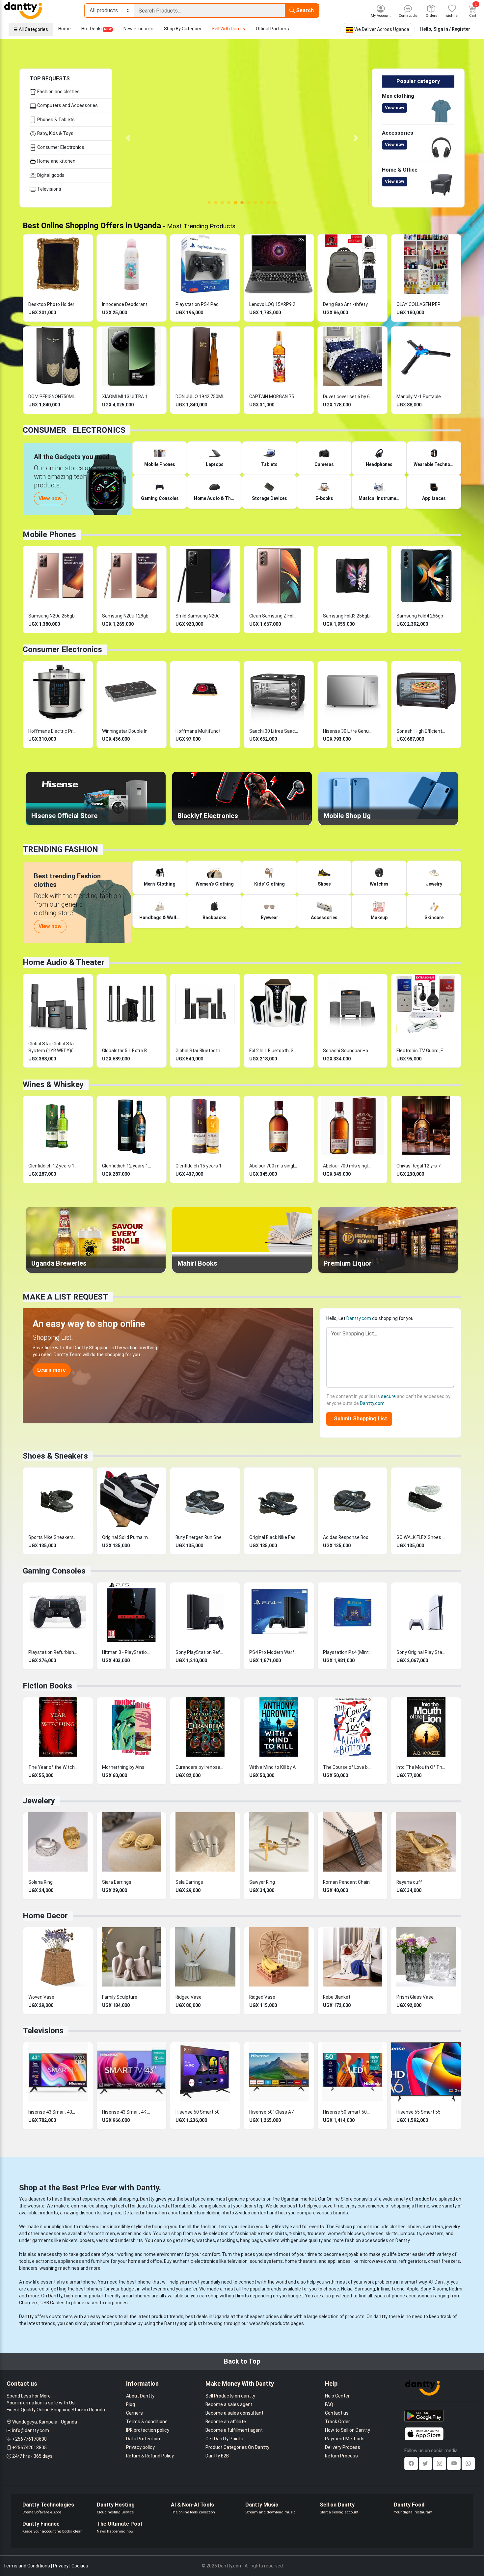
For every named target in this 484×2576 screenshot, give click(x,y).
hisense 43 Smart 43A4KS (53, 2112)
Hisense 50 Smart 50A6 (200, 2112)
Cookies (80, 2566)
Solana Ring (40, 1882)
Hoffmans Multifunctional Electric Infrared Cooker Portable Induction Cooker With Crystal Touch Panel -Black (200, 731)
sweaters (433, 2227)
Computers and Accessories (67, 105)
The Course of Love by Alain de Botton (348, 1767)
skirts (392, 2233)
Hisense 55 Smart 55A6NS (421, 2112)
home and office (145, 2261)
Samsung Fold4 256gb (420, 616)
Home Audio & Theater (64, 962)
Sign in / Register (452, 29)
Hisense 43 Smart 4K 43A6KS (127, 2112)
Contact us (337, 2413)
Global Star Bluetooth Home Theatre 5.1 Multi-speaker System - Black (200, 1051)
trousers (316, 2233)
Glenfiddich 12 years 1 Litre (53, 1166)
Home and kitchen (56, 161)
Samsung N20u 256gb (52, 616)
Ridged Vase (188, 1997)
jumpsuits (410, 2233)
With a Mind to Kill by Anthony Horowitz (274, 1767)
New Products (138, 29)
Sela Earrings (189, 1882)
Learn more (52, 1370)
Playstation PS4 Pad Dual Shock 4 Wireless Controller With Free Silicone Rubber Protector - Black (200, 304)
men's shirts (274, 2233)
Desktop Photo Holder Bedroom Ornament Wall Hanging (53, 304)
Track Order (337, 2422)
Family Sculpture (120, 1997)
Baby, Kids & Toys (55, 133)
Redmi (456, 2289)
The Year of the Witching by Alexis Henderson (53, 1767)
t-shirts (297, 2233)
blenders (28, 2268)
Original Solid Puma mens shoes (127, 1537)
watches (206, 2240)
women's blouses (346, 2233)
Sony (426, 2289)
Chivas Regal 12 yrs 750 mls (421, 1166)
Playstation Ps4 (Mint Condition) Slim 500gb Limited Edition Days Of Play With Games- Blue (348, 1652)
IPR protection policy (148, 2430)
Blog (131, 2404)
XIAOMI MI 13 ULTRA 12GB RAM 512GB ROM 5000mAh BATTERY (127, 397)
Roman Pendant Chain (346, 1882)
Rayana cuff (409, 1882)
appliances (69, 2261)
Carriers (134, 2413)
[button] (128, 138)
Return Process (341, 2456)
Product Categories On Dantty (237, 2447)
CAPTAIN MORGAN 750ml (274, 397)
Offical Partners (272, 29)
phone (144, 2282)
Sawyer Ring (262, 1882)
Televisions (49, 189)
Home (65, 29)
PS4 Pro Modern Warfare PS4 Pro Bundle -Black (274, 1652)
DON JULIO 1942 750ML (200, 397)
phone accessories (412, 2296)
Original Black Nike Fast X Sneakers (274, 1537)
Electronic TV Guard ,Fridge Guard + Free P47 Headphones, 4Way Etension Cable (421, 1051)
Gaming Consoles (54, 1571)
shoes (414, 2227)
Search (304, 10)
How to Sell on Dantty (348, 2430)
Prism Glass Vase (415, 1997)
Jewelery (39, 1801)
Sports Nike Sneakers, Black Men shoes (53, 1537)
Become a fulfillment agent (234, 2430)
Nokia (347, 2289)
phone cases (85, 2303)
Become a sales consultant (234, 2413)
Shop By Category (183, 29)
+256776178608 (29, 2439)
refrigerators (412, 2261)
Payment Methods (345, 2439)
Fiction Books (47, 1686)
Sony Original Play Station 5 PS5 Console (421, 1652)
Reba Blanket (337, 1997)
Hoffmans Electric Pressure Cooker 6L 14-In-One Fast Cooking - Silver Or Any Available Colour (53, 731)
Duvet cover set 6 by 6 (346, 397)
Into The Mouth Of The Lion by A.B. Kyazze (421, 1767)
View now (395, 108)
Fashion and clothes (58, 92)
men (110, 2233)
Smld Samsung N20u (198, 616)
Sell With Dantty (229, 29)
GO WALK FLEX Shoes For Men (421, 1537)
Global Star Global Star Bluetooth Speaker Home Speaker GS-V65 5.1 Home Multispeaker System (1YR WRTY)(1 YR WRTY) (53, 1047)
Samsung (365, 2289)
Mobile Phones (49, 534)
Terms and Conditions (27, 2566)
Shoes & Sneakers (55, 1456)
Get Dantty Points (224, 2439)
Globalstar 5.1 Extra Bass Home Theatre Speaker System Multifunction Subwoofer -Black (127, 1051)
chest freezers (444, 2261)
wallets (272, 2240)
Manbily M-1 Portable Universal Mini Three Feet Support (421, 397)
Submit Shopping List (359, 1419)
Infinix (383, 2289)
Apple (413, 2289)
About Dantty (140, 2396)
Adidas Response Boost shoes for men (348, 1537)
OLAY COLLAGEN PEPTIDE (421, 304)
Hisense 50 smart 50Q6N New (348, 2112)
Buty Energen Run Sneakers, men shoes (200, 1537)
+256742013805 (29, 2448)
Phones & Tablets (55, 120)
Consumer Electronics (60, 147)
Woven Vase (41, 1997)
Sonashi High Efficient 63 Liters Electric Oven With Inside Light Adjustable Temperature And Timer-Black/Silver (421, 731)
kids (147, 2233)
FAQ (329, 2404)
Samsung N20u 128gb (125, 616)
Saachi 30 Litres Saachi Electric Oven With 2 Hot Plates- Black (274, 731)
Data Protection (143, 2439)
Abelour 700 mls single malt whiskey (274, 1166)
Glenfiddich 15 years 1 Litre (200, 1166)
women (125, 2233)
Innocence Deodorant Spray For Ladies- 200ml (127, 304)
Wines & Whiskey (53, 1084)
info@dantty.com (31, 2430)
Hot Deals (96, 29)
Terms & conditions (147, 2422)
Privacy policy (140, 2447)
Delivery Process (343, 2447)
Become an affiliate (226, 2422)
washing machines (59, 2268)
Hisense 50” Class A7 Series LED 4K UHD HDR (274, 2112)
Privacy (61, 2566)
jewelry (453, 2227)
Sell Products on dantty (230, 2396)
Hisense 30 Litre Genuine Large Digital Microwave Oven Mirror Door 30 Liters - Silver (348, 731)
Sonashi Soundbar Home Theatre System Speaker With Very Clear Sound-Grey (348, 1051)
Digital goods (50, 175)
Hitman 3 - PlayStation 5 (127, 1652)
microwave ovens (378, 2261)
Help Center (337, 2396)
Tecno (398, 2289)
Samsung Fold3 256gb (346, 616)
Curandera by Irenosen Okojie (200, 1767)
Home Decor (45, 1916)
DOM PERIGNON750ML (52, 397)
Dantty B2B (217, 2456)
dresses (375, 2233)
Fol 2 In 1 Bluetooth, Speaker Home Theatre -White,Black (274, 1051)
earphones (116, 2303)
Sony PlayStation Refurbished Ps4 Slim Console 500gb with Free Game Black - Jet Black (200, 1652)
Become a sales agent (229, 2404)
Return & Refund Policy (150, 2456)
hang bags (251, 2240)
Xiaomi (440, 2289)
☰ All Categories (31, 29)
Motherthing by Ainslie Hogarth (127, 1767)
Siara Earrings (117, 1882)
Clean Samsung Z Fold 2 (274, 616)
